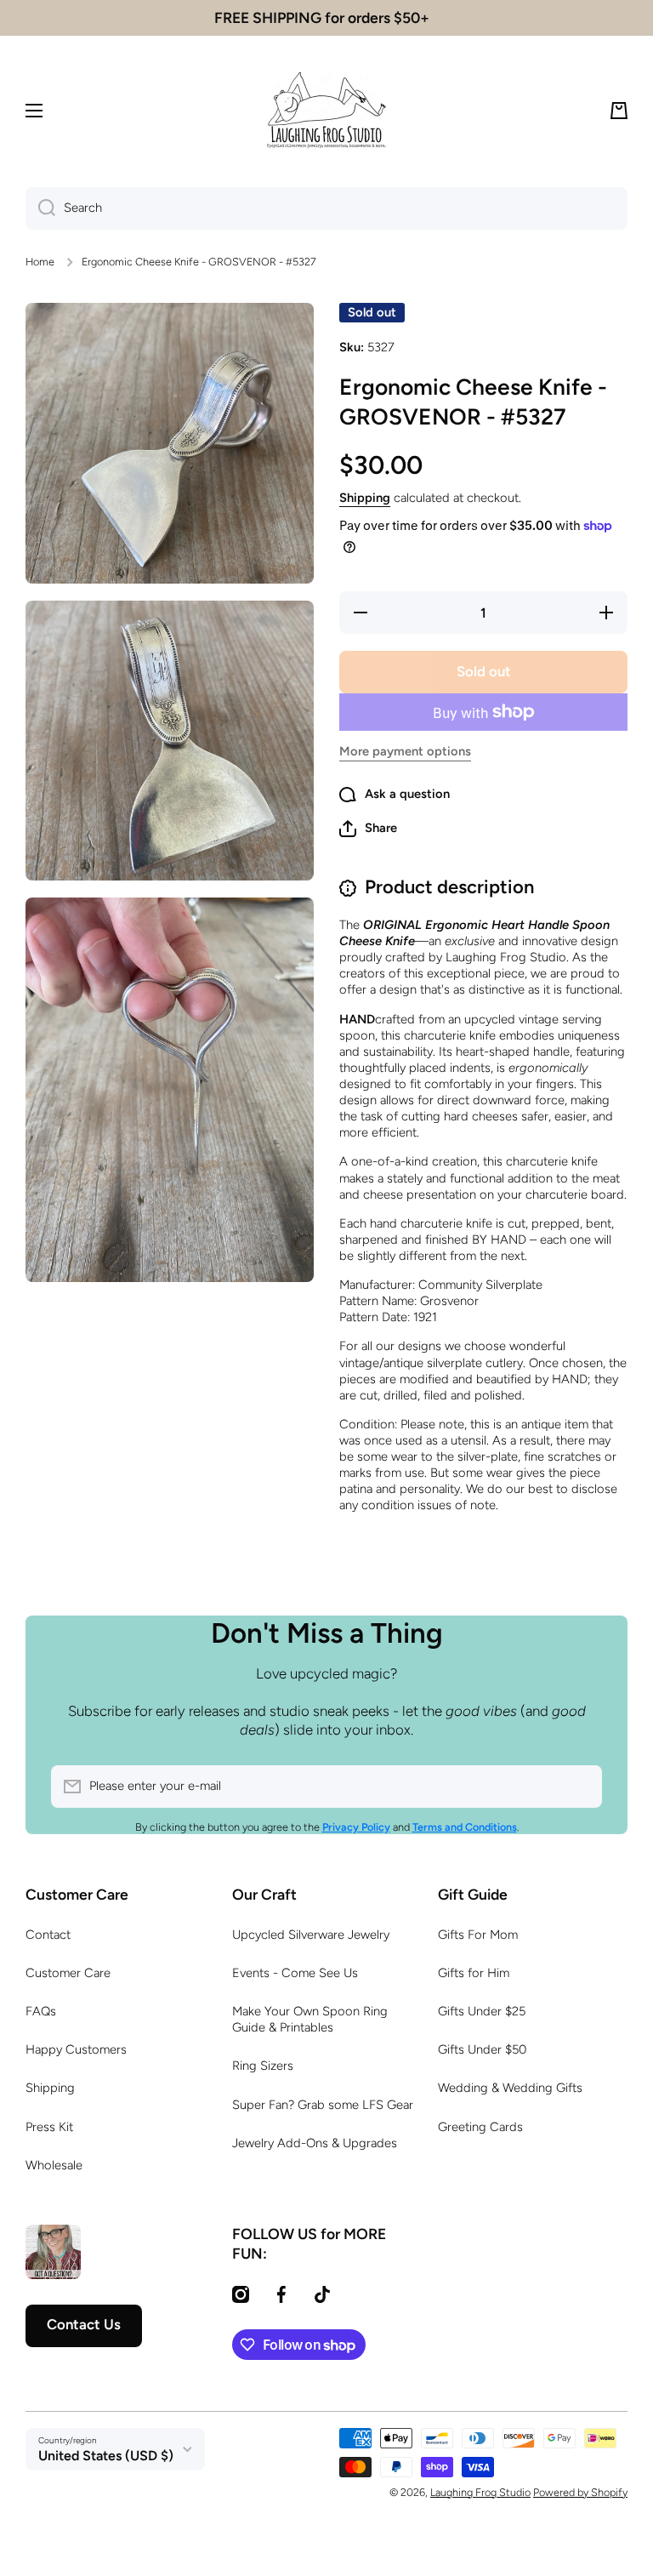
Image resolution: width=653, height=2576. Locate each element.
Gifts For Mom (478, 1935)
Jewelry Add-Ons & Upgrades (315, 2143)
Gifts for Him (474, 1973)
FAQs (41, 2011)
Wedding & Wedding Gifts (510, 2088)
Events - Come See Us (295, 1973)
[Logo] (326, 111)
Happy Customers (76, 2049)
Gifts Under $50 (482, 2049)
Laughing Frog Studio (480, 2492)
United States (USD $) (106, 2456)
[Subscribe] (581, 1787)
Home (40, 262)
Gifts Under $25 (482, 2011)
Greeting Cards (480, 2127)
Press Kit (49, 2127)
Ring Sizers (263, 2066)
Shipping (365, 498)
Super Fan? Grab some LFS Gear (323, 2105)
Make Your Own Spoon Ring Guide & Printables (310, 2019)
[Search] (40, 208)
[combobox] (326, 208)
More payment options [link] (405, 751)
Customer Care (68, 1973)
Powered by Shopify (580, 2492)
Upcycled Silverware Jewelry (311, 1935)
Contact (48, 1935)
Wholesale (54, 2165)
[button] (619, 111)
